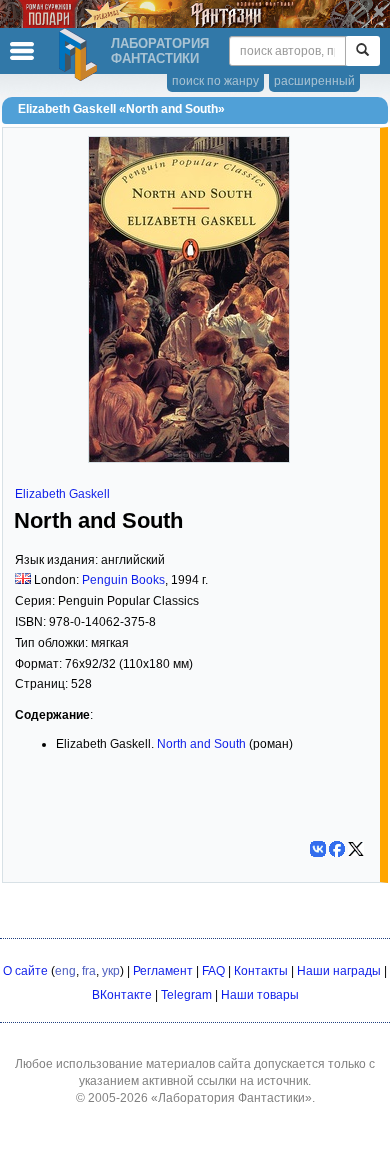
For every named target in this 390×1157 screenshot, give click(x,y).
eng (65, 971)
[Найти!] (362, 51)
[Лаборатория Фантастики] (81, 55)
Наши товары (260, 995)
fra (89, 971)
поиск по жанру (215, 81)
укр (111, 971)
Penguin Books (123, 580)
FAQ (213, 971)
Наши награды (339, 971)
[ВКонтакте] (318, 849)
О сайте (25, 971)
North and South (201, 744)
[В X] (356, 849)
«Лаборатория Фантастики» (231, 1098)
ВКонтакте (122, 995)
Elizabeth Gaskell (62, 494)
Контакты (261, 971)
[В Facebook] (337, 849)
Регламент (163, 971)
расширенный (314, 81)
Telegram (186, 995)
